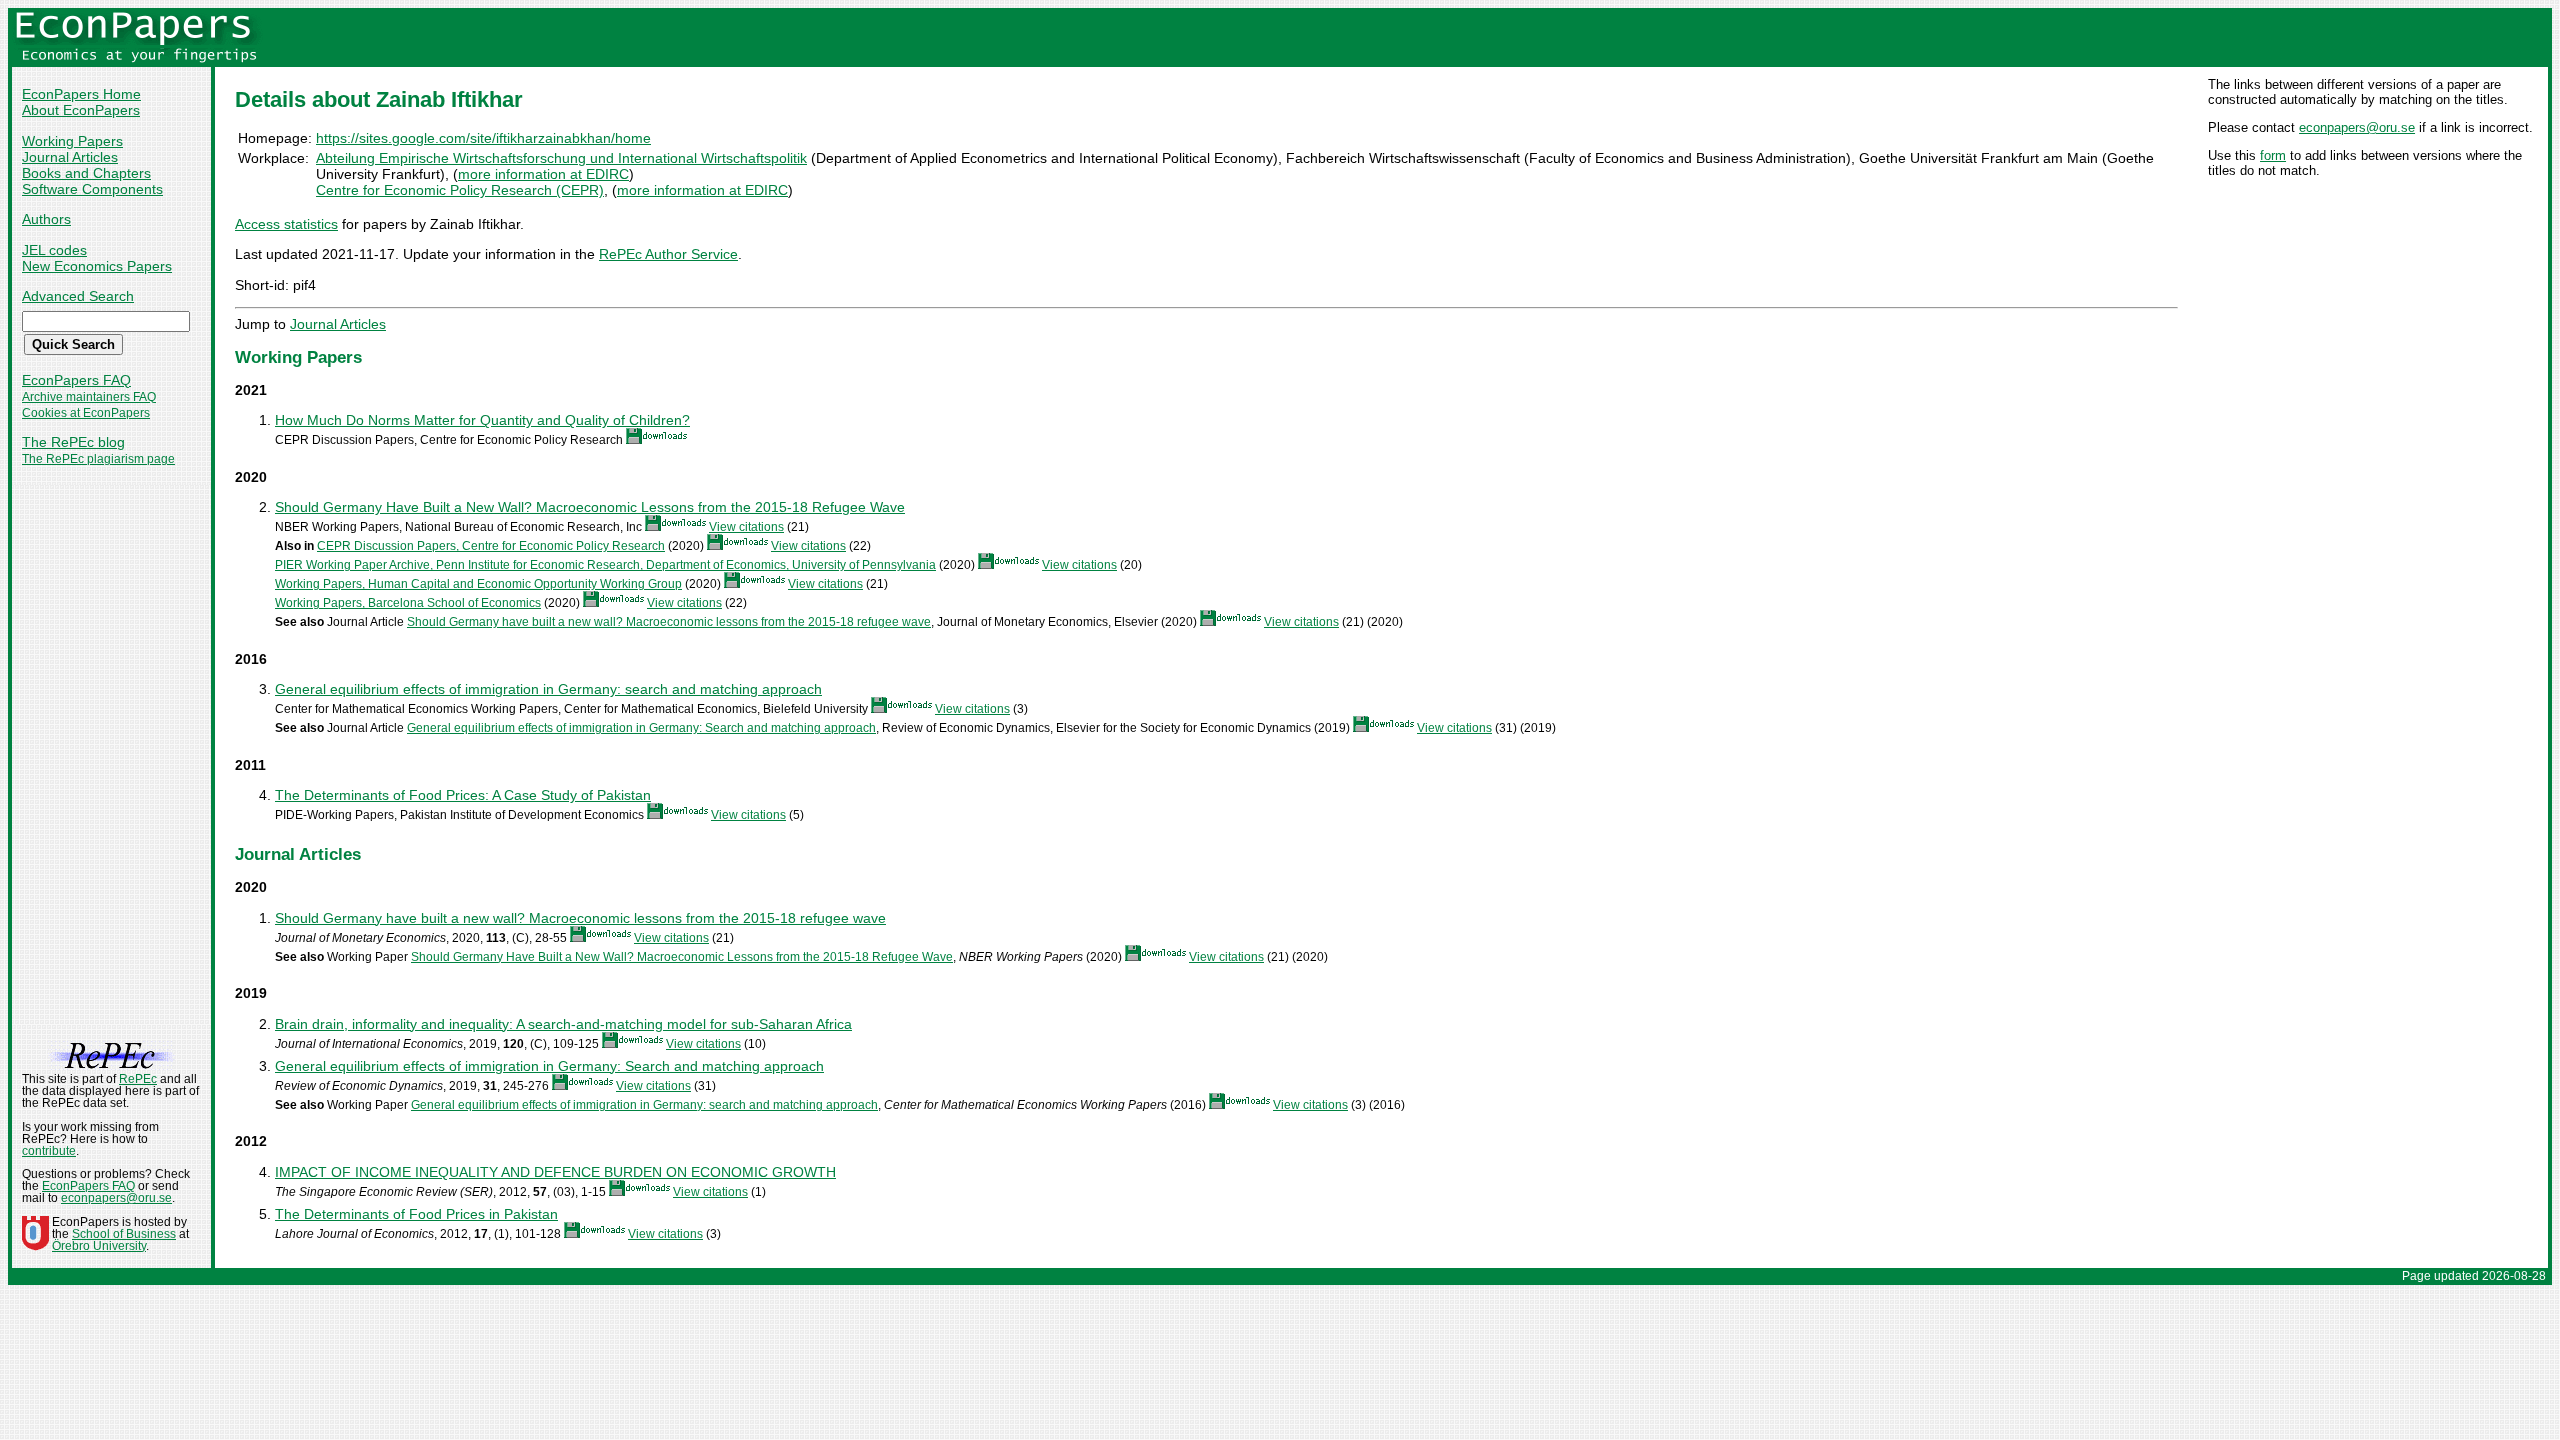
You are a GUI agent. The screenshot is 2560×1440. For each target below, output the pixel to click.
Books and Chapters (86, 173)
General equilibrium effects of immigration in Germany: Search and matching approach (641, 728)
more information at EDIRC (543, 174)
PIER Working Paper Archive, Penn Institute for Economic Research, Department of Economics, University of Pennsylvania (605, 565)
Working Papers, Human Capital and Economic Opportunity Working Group (478, 584)
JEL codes (54, 250)
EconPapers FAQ (76, 380)
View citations (746, 527)
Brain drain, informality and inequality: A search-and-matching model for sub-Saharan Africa (563, 1024)
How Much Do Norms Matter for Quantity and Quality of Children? (482, 420)
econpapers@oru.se (2357, 127)
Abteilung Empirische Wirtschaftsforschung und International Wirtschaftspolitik (561, 158)
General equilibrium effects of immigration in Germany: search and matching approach (548, 689)
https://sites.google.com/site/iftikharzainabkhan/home (483, 138)
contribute (49, 1151)
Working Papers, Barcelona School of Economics (408, 603)
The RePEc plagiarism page (98, 459)
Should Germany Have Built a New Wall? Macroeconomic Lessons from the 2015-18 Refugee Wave (590, 507)
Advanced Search (78, 296)
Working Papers (72, 141)
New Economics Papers (97, 266)
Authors (46, 219)
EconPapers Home (81, 94)
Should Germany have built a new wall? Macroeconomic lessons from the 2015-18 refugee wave (669, 622)
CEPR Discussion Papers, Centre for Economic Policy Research (491, 546)
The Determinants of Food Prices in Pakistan (416, 1214)
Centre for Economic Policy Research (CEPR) (460, 190)
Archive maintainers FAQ (89, 397)
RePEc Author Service (668, 254)
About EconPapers (81, 110)
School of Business (124, 1234)
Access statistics (286, 224)
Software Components (92, 189)
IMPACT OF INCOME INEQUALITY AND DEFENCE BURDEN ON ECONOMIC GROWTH (555, 1172)
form (2273, 155)
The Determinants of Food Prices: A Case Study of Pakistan (463, 795)
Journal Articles (70, 157)
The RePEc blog (73, 442)
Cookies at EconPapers (86, 413)
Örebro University (99, 1246)
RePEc (138, 1079)
